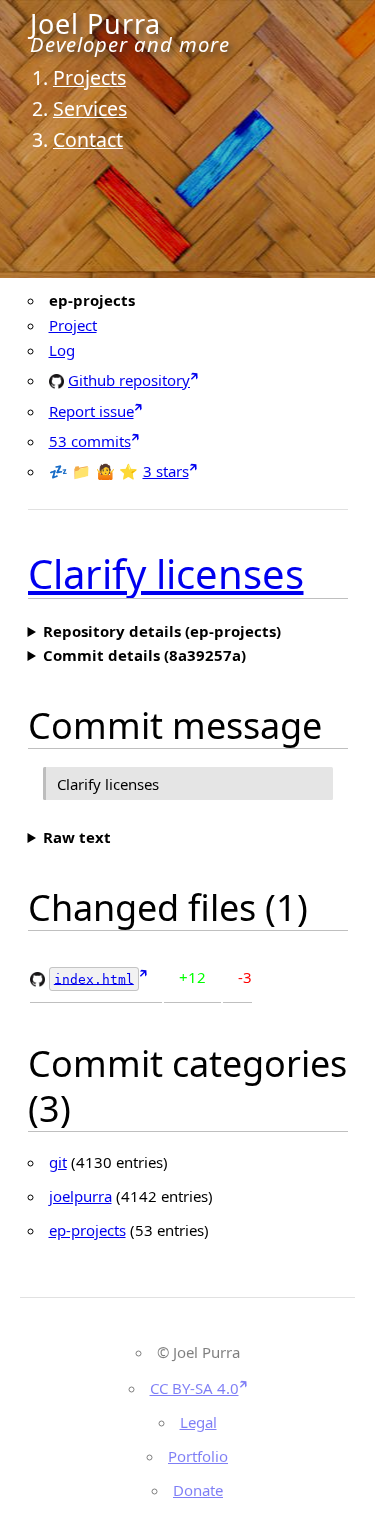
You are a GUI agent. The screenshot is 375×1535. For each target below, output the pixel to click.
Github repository (129, 379)
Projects (89, 77)
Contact (88, 139)
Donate (198, 1490)
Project (73, 325)
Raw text (77, 837)
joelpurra (80, 1196)
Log (62, 350)
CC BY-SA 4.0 (194, 1388)
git (58, 1162)
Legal (198, 1422)
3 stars (166, 471)
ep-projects (87, 1230)
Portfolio (198, 1456)
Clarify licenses (166, 573)
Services (90, 108)
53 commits (90, 441)
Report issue (91, 411)
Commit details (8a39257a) (144, 655)
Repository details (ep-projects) (162, 631)
